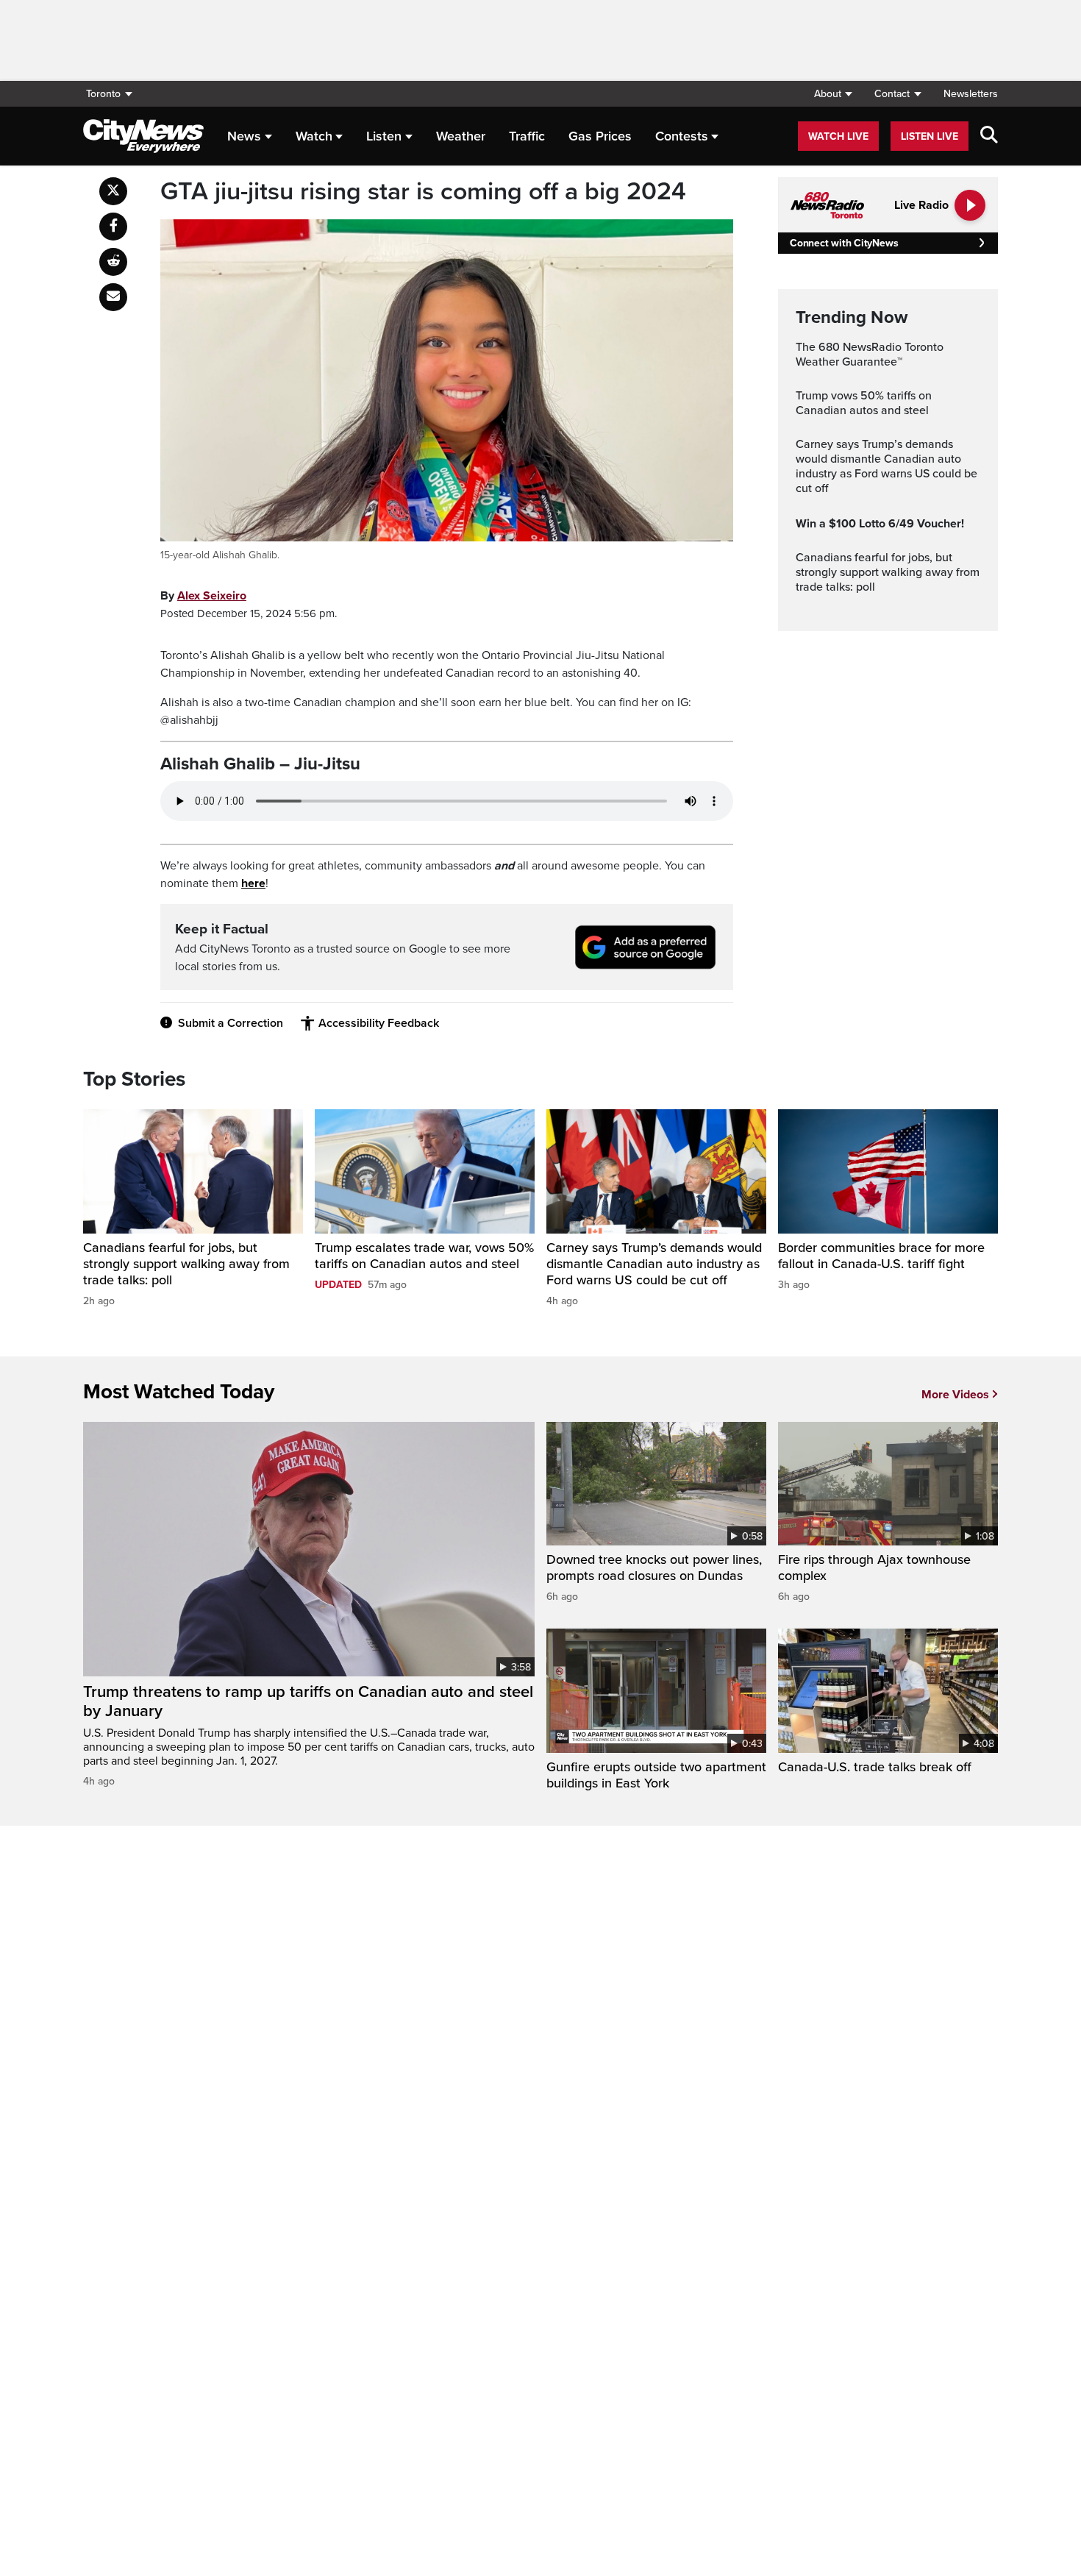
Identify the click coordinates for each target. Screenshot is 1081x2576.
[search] (989, 136)
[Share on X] (113, 191)
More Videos (955, 1395)
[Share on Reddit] (113, 262)
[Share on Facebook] (113, 227)
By (203, 596)
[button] (833, 94)
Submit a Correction (231, 1023)
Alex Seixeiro (212, 596)
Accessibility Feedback (379, 1023)
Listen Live (930, 136)
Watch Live (838, 136)
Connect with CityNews (844, 243)
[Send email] (113, 297)
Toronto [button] (103, 94)
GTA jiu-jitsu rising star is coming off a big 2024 (423, 192)
